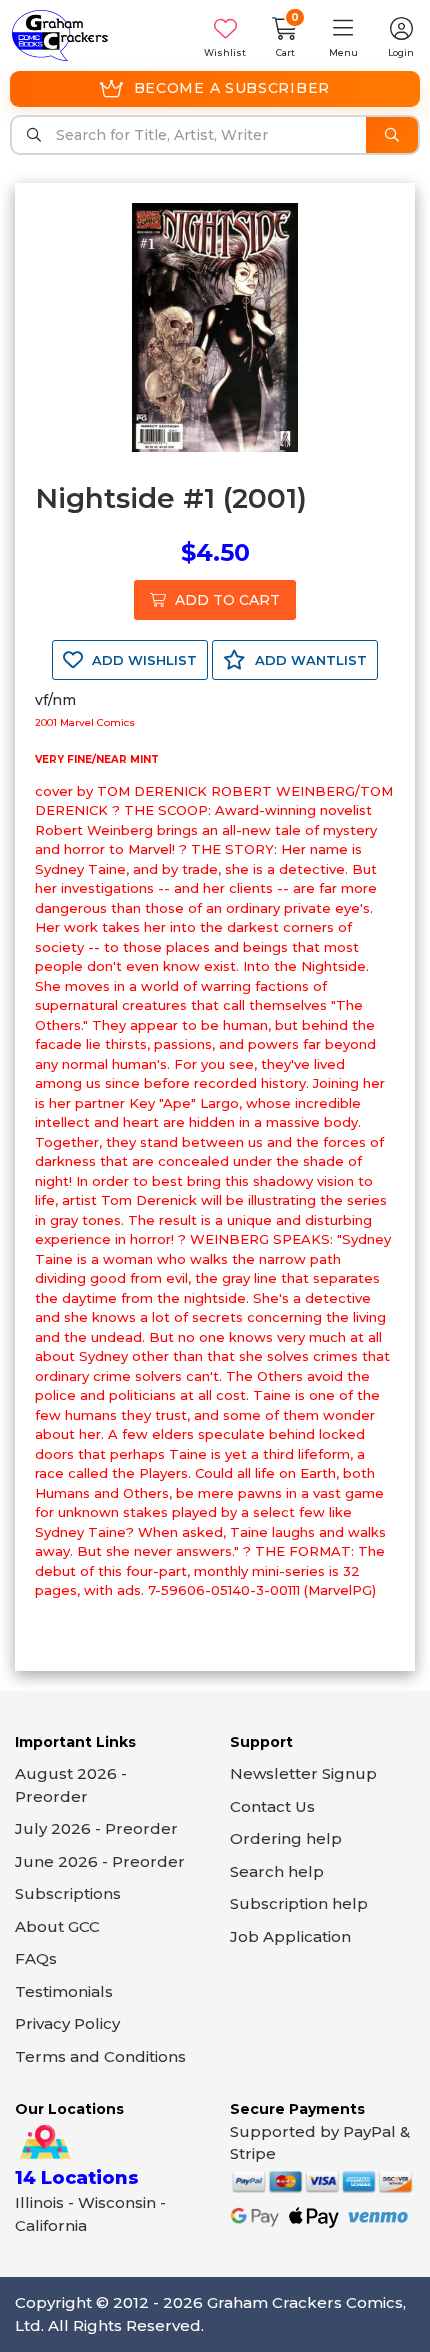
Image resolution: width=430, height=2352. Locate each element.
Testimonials (64, 1991)
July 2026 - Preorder (96, 1828)
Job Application (290, 1936)
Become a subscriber (232, 88)
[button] (343, 35)
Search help (277, 1871)
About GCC (57, 1926)
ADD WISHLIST (142, 660)
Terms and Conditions (100, 2056)
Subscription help (299, 1903)
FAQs (36, 1958)
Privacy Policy (67, 2023)
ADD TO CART (225, 600)
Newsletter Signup (303, 1773)
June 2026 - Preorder (100, 1861)
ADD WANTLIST (309, 660)
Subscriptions (68, 1893)
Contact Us (272, 1806)
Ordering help (286, 1838)
